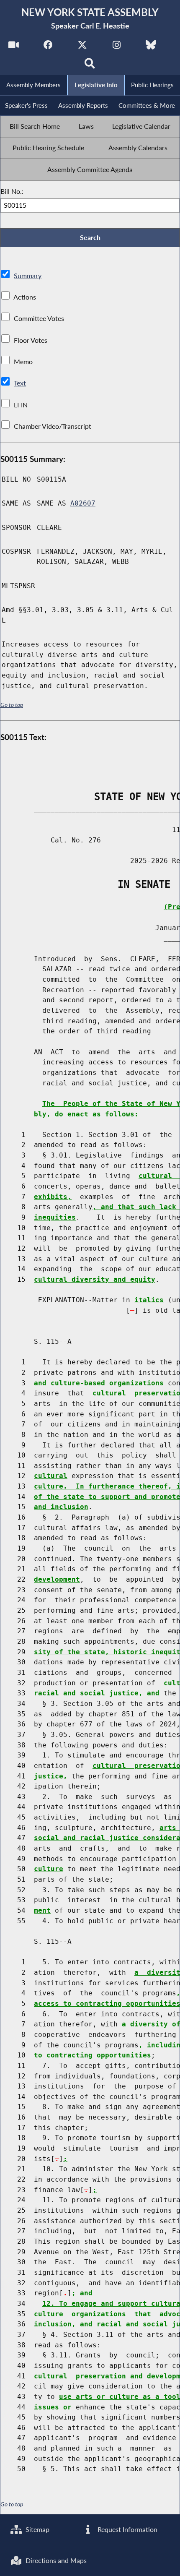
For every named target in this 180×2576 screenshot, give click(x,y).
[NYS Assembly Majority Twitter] (82, 47)
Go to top (12, 705)
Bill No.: (12, 191)
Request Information (127, 2529)
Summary (28, 275)
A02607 (83, 503)
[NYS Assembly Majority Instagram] (117, 47)
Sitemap (37, 2529)
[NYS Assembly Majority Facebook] (48, 47)
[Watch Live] (14, 47)
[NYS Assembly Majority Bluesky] (151, 47)
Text (20, 383)
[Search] (90, 66)
